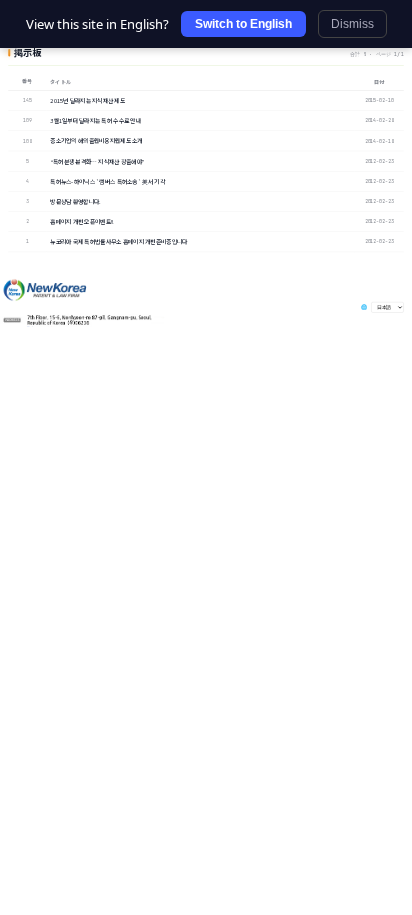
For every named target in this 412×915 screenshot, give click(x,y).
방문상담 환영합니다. (75, 201)
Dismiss (352, 24)
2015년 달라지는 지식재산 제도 (87, 100)
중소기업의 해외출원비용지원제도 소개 (96, 141)
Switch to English (243, 24)
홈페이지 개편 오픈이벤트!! (82, 222)
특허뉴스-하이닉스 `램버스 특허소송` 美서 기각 (107, 181)
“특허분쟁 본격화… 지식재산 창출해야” (97, 161)
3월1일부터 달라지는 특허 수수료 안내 (95, 121)
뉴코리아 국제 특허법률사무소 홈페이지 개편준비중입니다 (118, 242)
